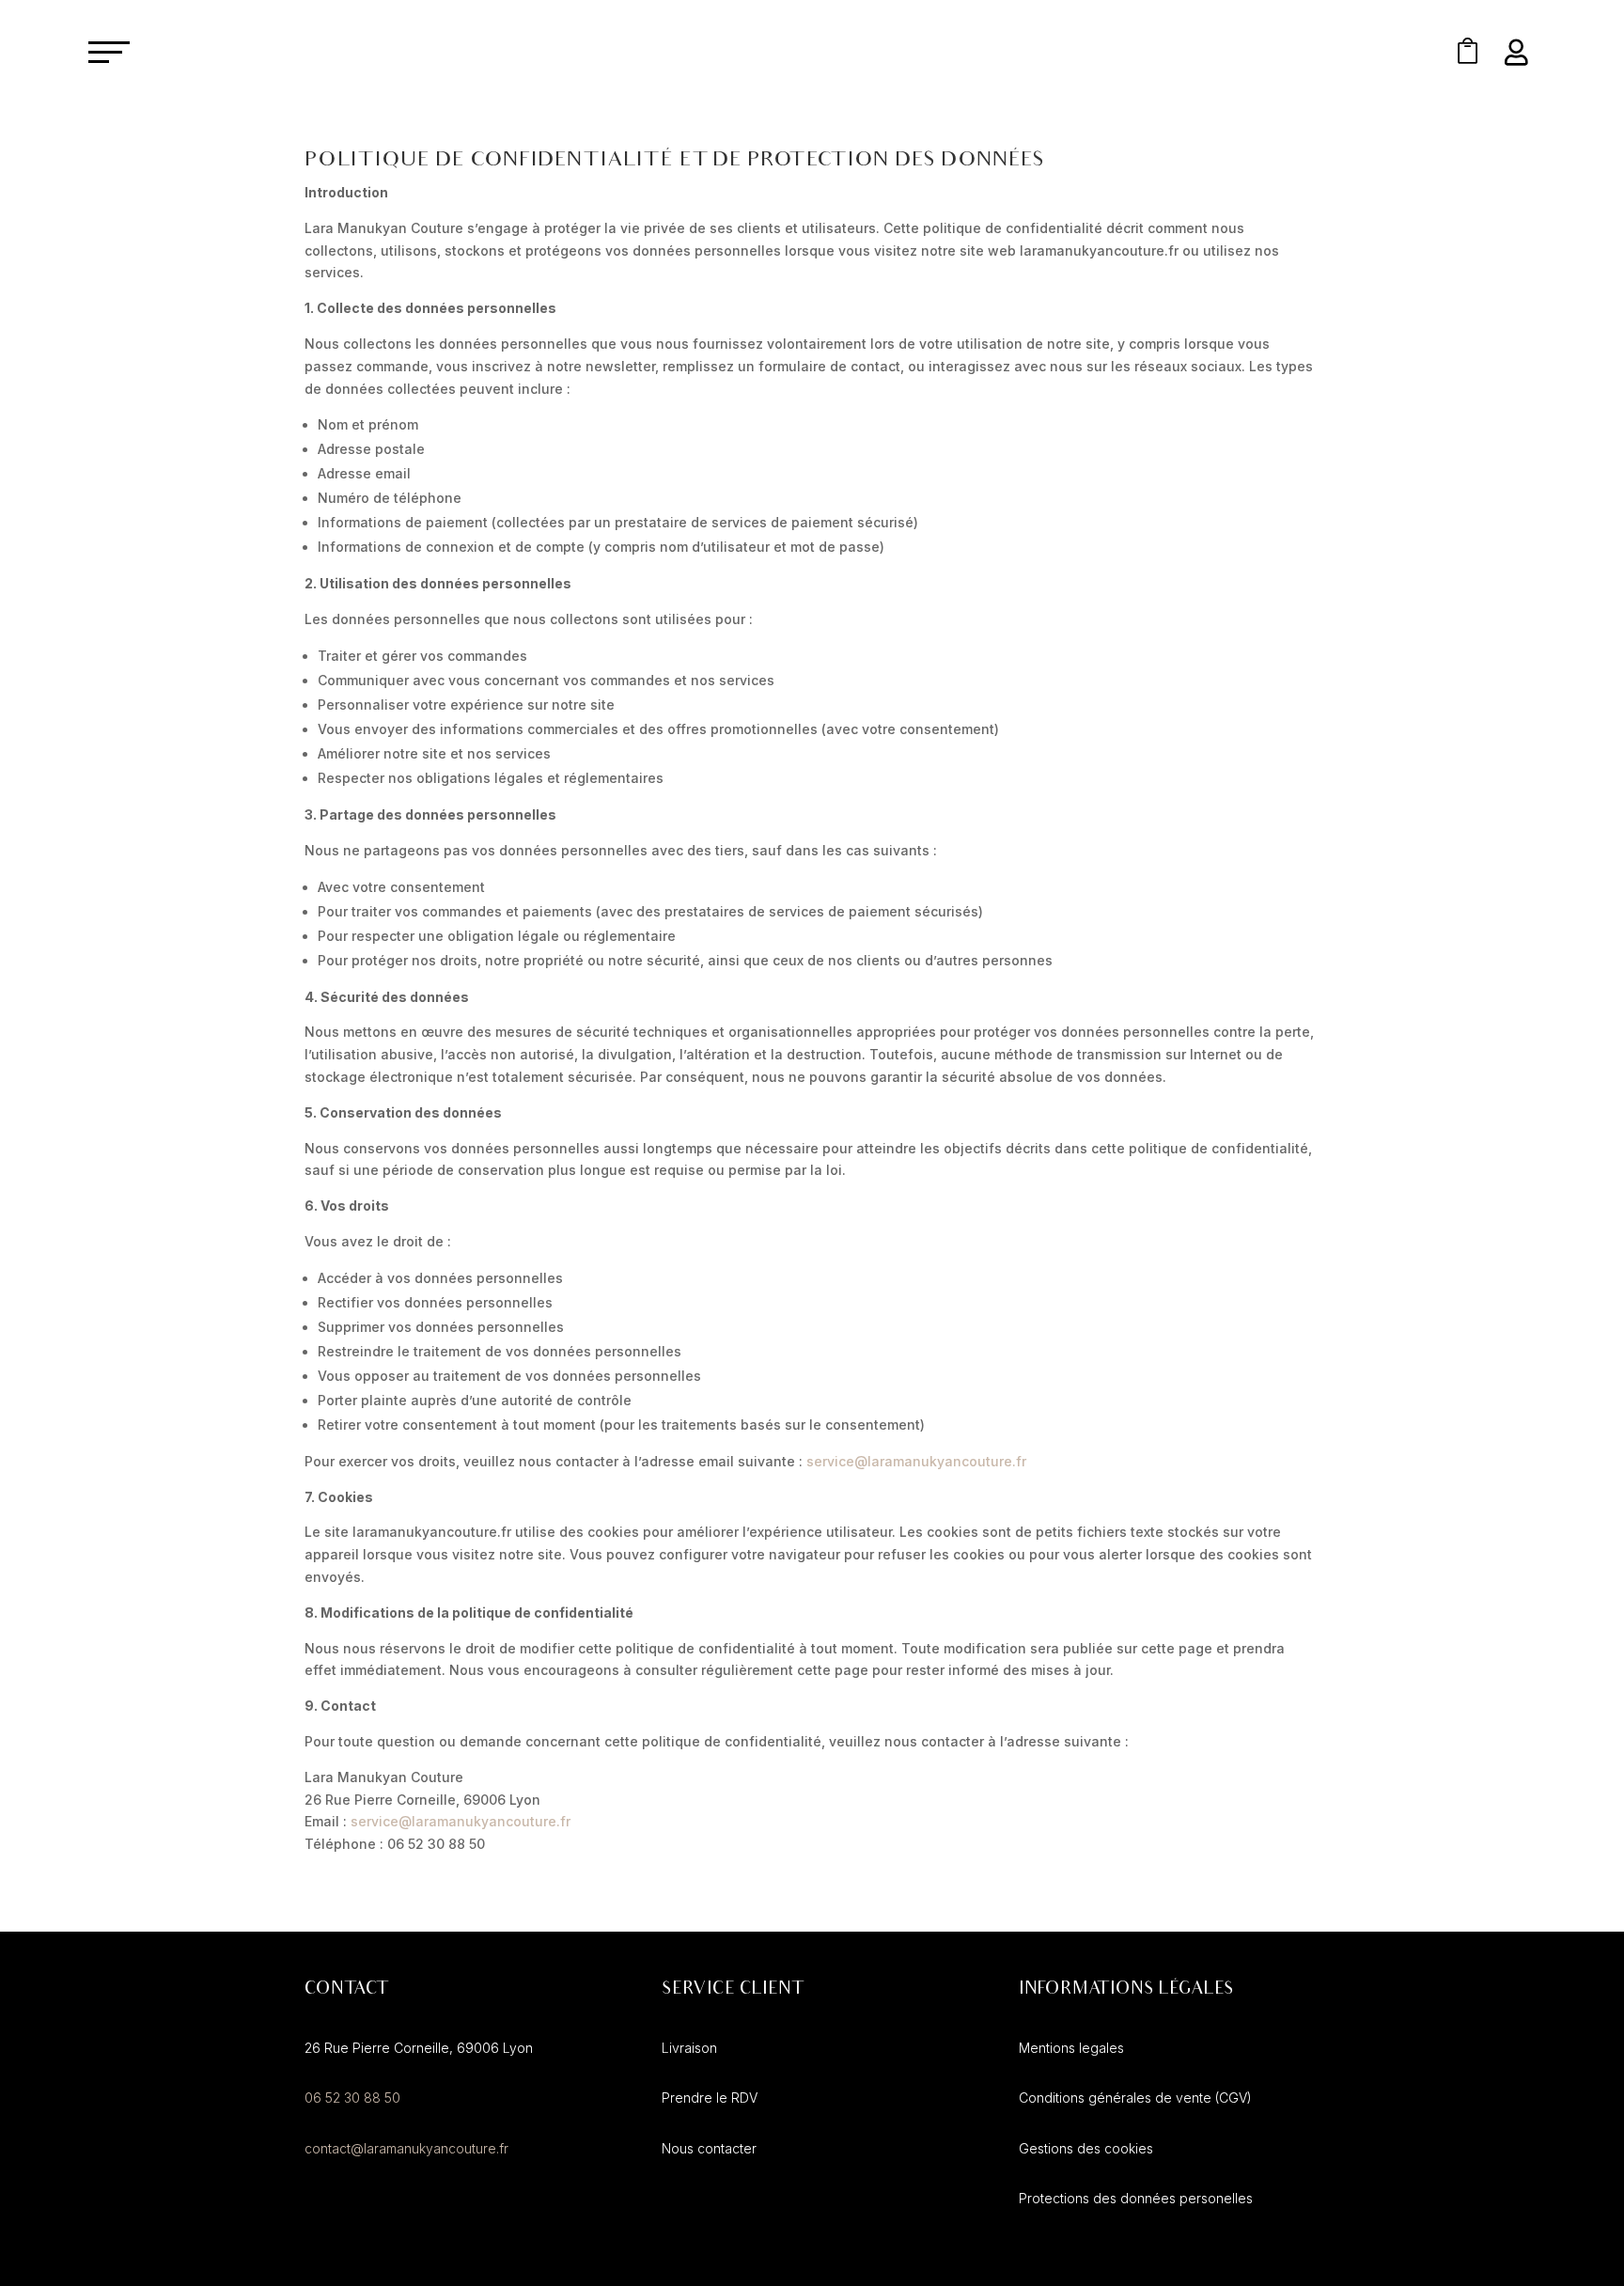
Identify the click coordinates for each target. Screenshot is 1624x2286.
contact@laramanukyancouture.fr (406, 2148)
